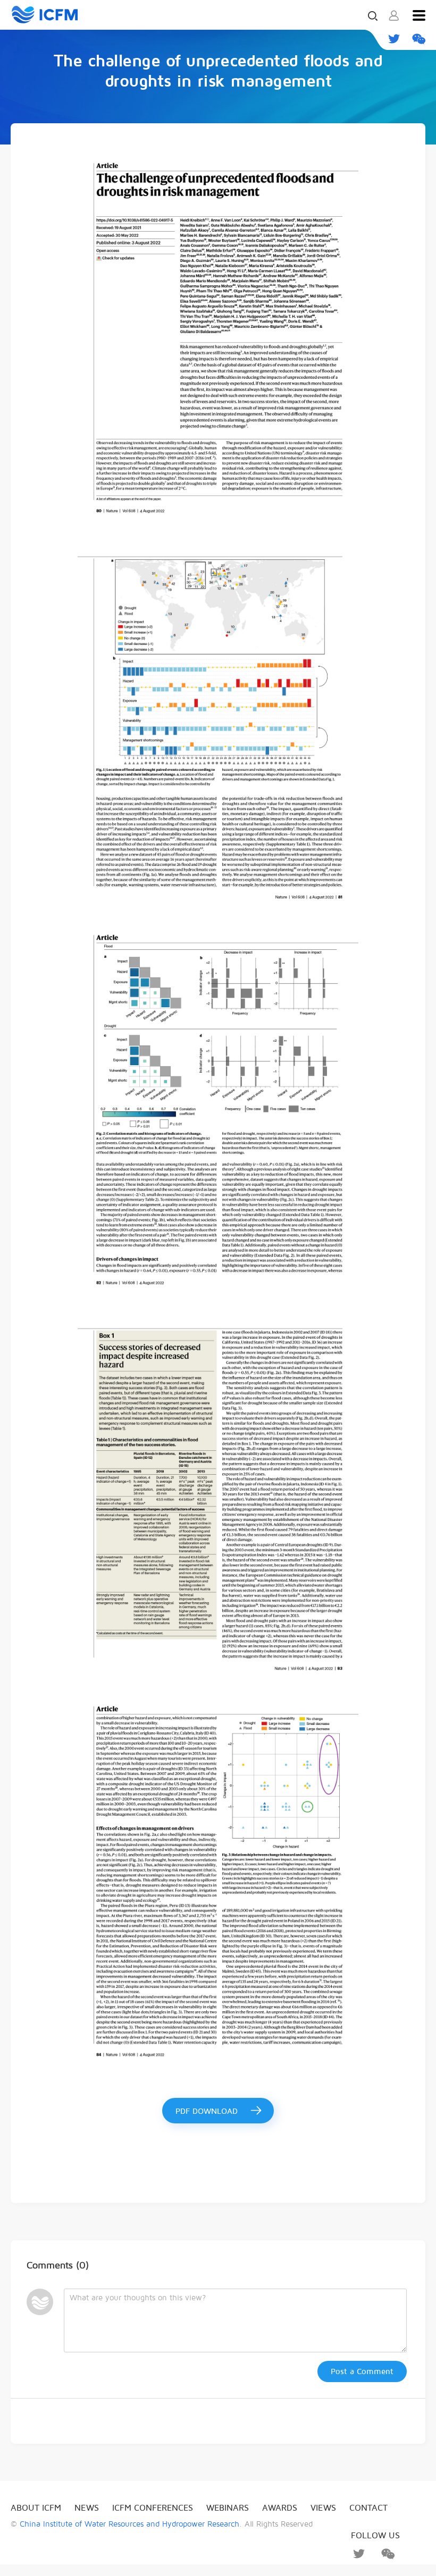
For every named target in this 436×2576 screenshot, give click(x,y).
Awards (280, 2508)
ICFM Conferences (153, 2508)
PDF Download (207, 2111)
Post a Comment (362, 2371)
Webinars (228, 2508)
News (87, 2508)
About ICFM (36, 2508)
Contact (368, 2508)
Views (323, 2508)
